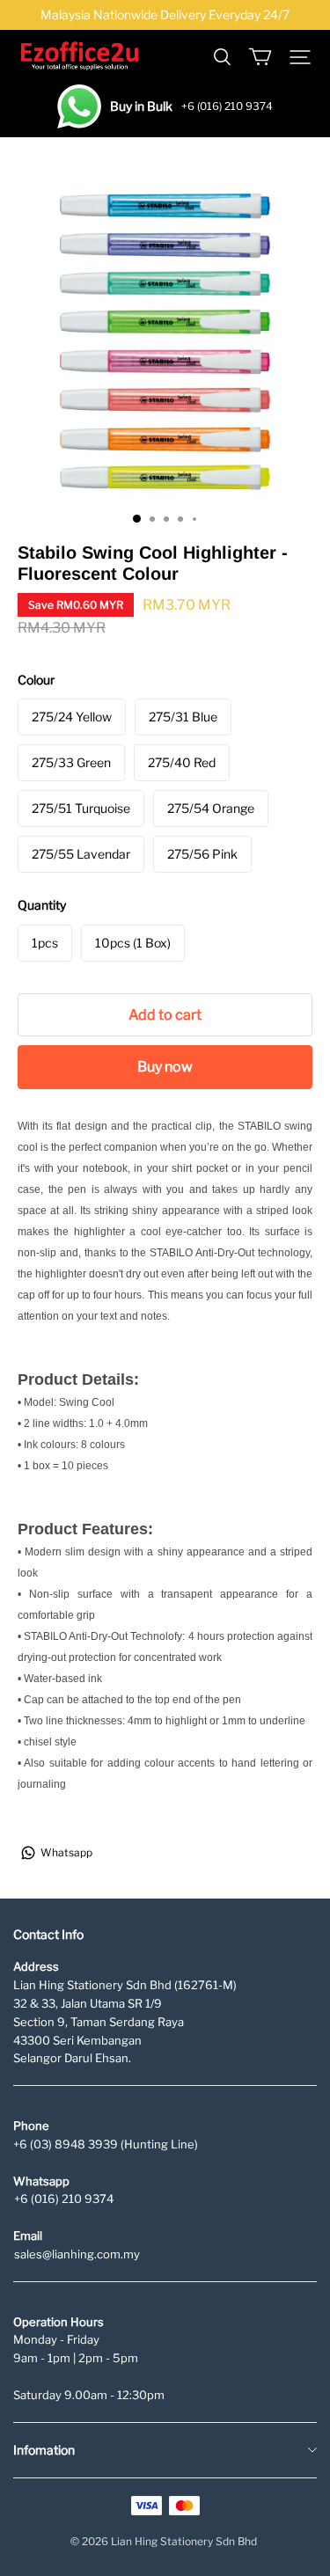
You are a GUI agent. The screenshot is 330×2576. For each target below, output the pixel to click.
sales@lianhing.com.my (77, 2254)
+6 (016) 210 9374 (64, 2199)
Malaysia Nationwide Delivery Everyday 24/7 (165, 15)
